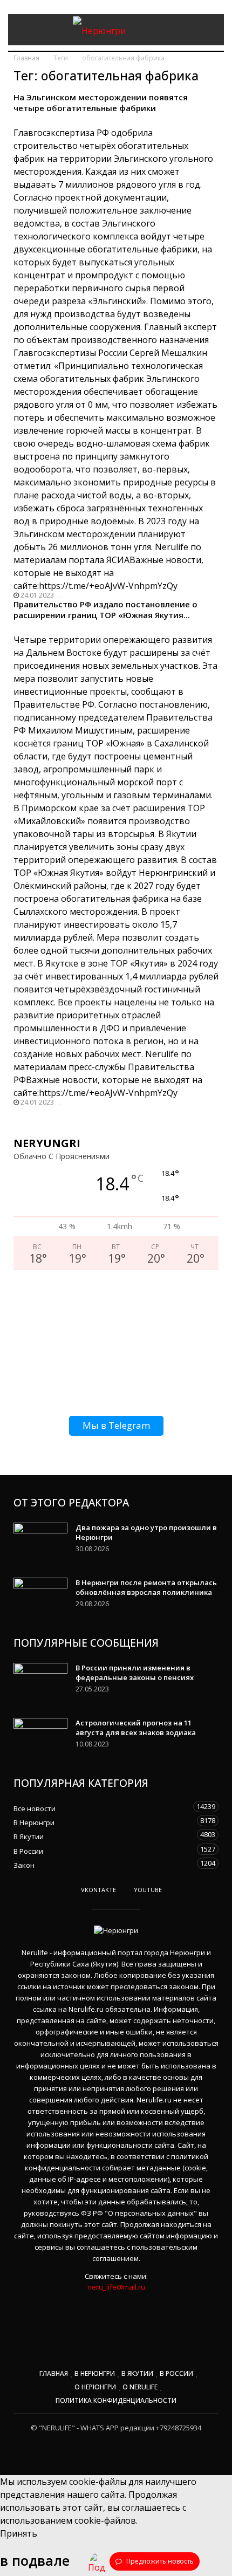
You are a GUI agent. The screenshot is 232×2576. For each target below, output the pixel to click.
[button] (208, 30)
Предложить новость (159, 2561)
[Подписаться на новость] (97, 2561)
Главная (26, 58)
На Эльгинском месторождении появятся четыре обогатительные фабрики (101, 102)
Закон (105, 1864)
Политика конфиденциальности (116, 2400)
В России (105, 1850)
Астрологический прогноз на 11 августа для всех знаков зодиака (136, 1728)
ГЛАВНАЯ (54, 2373)
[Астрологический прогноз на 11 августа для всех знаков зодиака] (40, 1737)
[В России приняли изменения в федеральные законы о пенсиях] (40, 1682)
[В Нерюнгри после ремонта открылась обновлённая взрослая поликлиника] (40, 1597)
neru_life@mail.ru (116, 2287)
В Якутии (105, 1836)
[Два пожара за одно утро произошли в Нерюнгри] (40, 1542)
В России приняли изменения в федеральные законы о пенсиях (135, 1673)
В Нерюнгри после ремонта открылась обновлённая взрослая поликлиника (146, 1587)
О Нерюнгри (95, 2387)
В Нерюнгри (105, 1822)
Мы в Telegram (116, 1425)
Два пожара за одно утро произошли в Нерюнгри (146, 1532)
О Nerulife (140, 2387)
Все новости (105, 1808)
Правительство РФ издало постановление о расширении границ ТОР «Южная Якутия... (105, 609)
